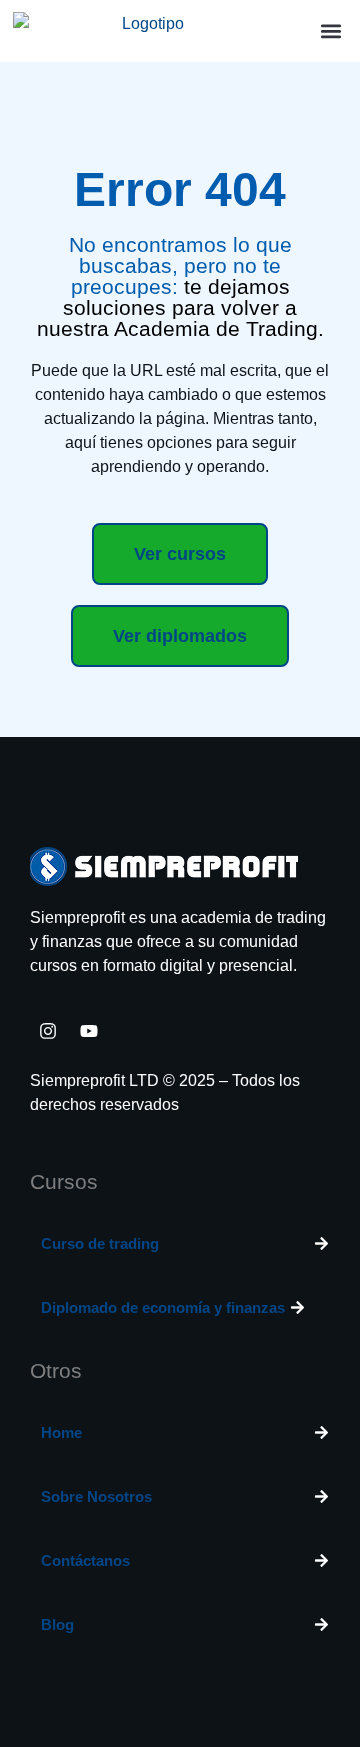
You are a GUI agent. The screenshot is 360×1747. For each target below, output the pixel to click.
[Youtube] (89, 1031)
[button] (330, 31)
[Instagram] (48, 1031)
